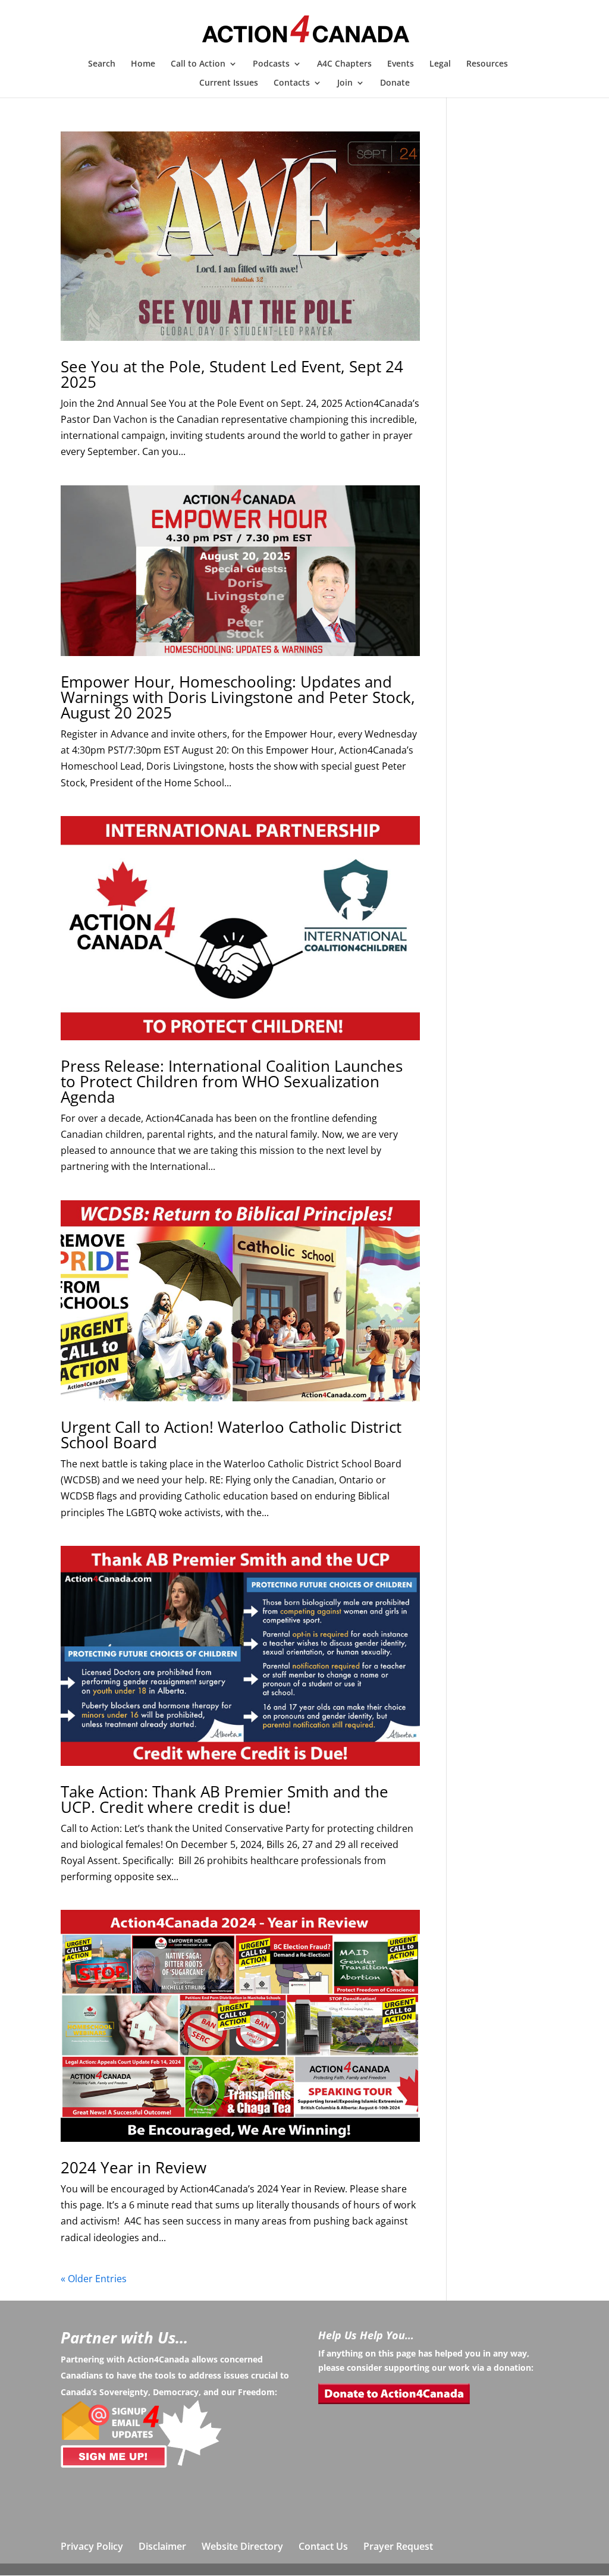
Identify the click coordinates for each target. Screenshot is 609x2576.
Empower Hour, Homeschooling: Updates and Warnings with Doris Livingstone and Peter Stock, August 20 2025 (238, 697)
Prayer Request (398, 2546)
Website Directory (242, 2546)
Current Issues (229, 83)
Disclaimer (162, 2546)
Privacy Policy (92, 2546)
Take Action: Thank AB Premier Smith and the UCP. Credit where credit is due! (225, 1799)
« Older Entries (94, 2279)
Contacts (292, 83)
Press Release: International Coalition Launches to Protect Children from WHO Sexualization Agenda (232, 1081)
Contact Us (323, 2546)
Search (102, 64)
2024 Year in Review (134, 2167)
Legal (440, 64)
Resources (487, 64)
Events (401, 64)
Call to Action (198, 64)
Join (345, 83)
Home (143, 64)
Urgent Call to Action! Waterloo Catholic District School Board (231, 1435)
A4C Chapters (344, 64)
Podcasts (271, 64)
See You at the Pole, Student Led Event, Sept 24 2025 (232, 374)
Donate (395, 83)
